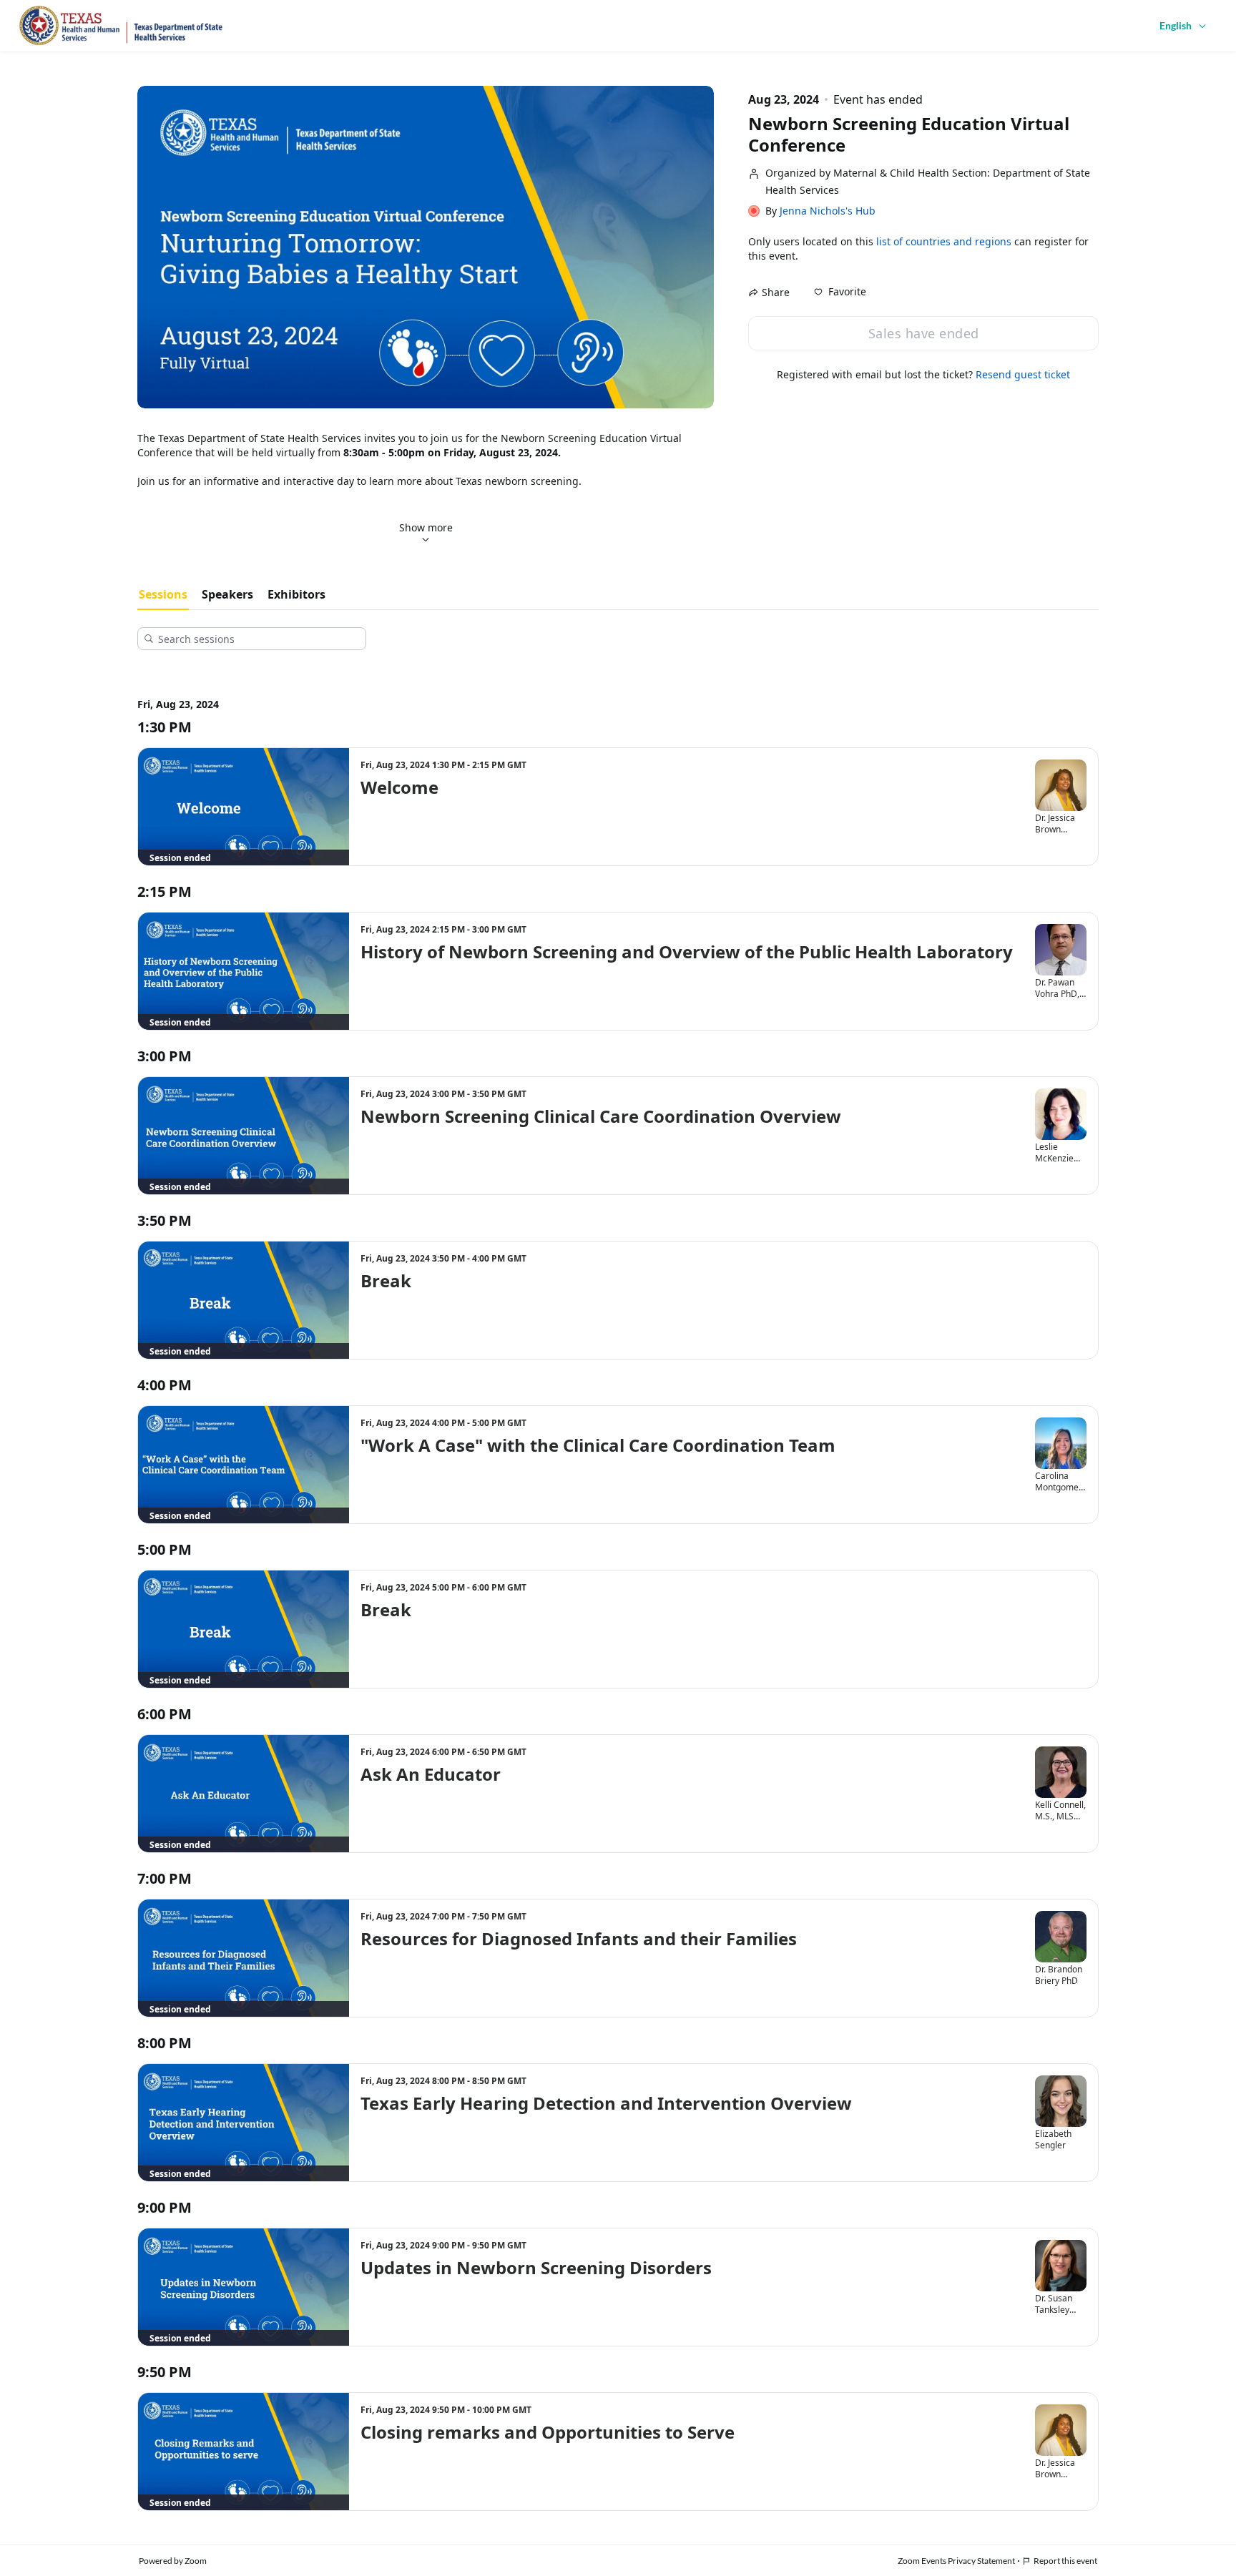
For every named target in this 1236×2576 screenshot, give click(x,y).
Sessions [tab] (163, 594)
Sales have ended (924, 333)
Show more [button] (426, 527)
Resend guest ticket (1023, 374)
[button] (840, 292)
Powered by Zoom (173, 2561)
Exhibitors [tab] (296, 594)
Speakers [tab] (227, 594)
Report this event (1065, 2561)
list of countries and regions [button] (944, 241)
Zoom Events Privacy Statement (956, 2561)
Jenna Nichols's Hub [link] (828, 211)
